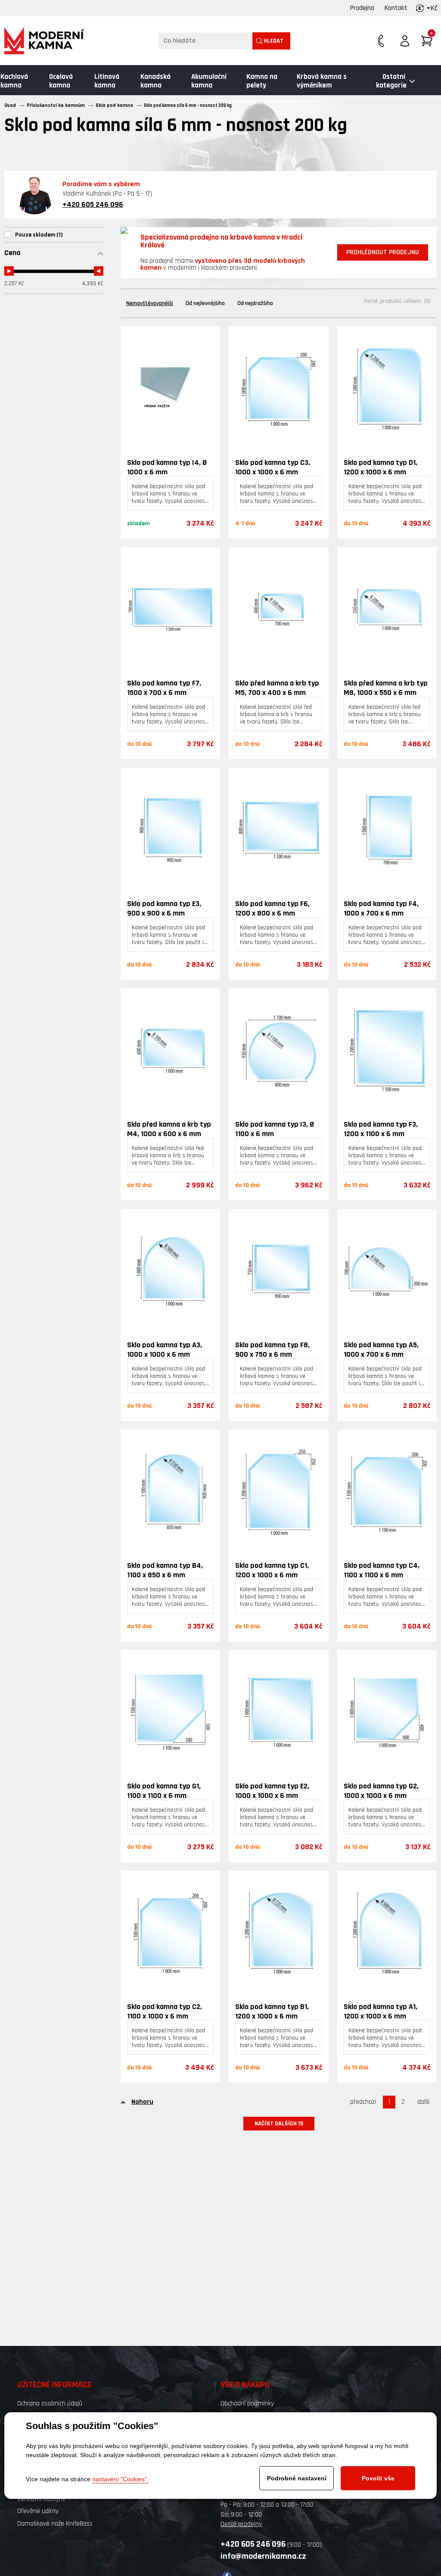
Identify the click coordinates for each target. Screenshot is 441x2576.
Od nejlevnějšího (205, 303)
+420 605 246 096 (93, 204)
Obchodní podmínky (247, 2403)
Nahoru (142, 2102)
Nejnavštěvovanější (150, 303)
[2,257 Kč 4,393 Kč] (54, 268)
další (423, 2102)
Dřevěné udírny (38, 2511)
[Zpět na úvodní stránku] (44, 41)
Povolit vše (378, 2478)
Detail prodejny (241, 2524)
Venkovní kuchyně (42, 2499)
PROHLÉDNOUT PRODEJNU (383, 252)
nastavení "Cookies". (120, 2479)
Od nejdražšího (255, 303)
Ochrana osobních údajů (50, 2403)
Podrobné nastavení (297, 2478)
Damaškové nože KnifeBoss (55, 2524)
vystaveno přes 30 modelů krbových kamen (223, 264)
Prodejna (362, 8)
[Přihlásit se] (405, 41)
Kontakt (396, 8)
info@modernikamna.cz (263, 2556)
